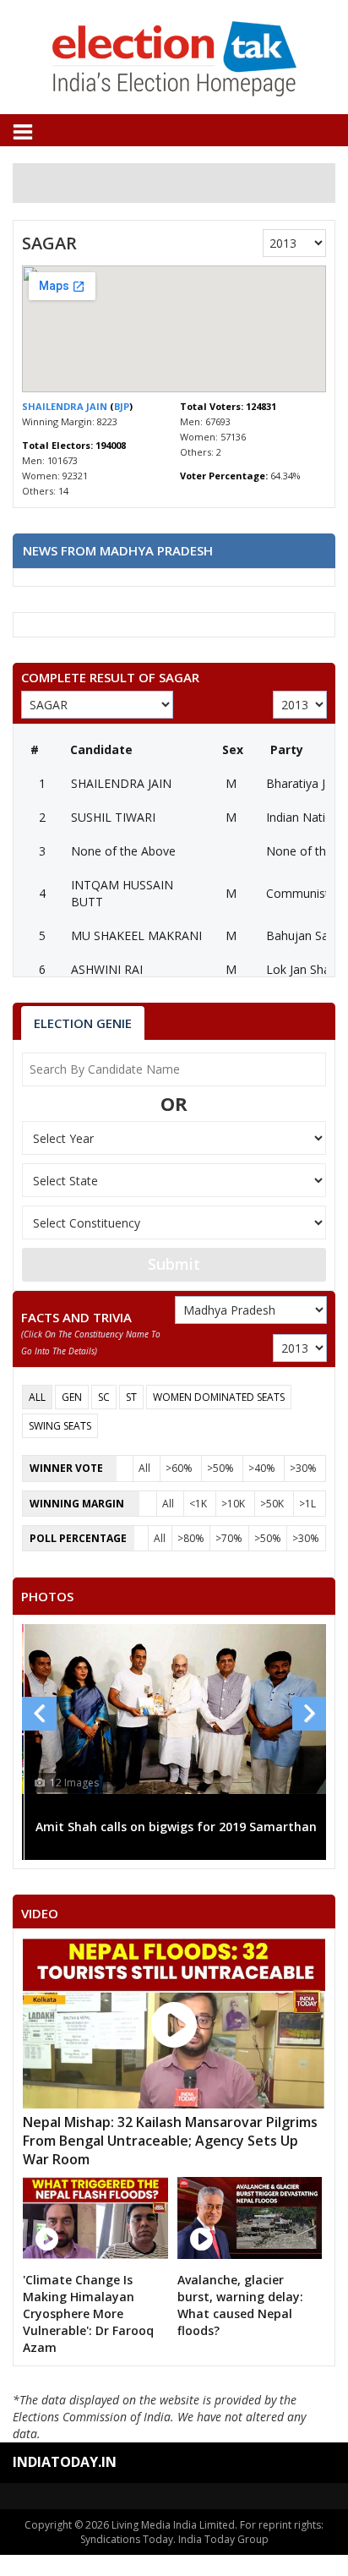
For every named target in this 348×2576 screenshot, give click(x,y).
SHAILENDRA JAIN (66, 406)
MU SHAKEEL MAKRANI (136, 935)
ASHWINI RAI (107, 969)
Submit (174, 1264)
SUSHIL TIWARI (113, 817)
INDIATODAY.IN (65, 2462)
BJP (122, 406)
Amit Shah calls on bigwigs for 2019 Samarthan (176, 1827)
